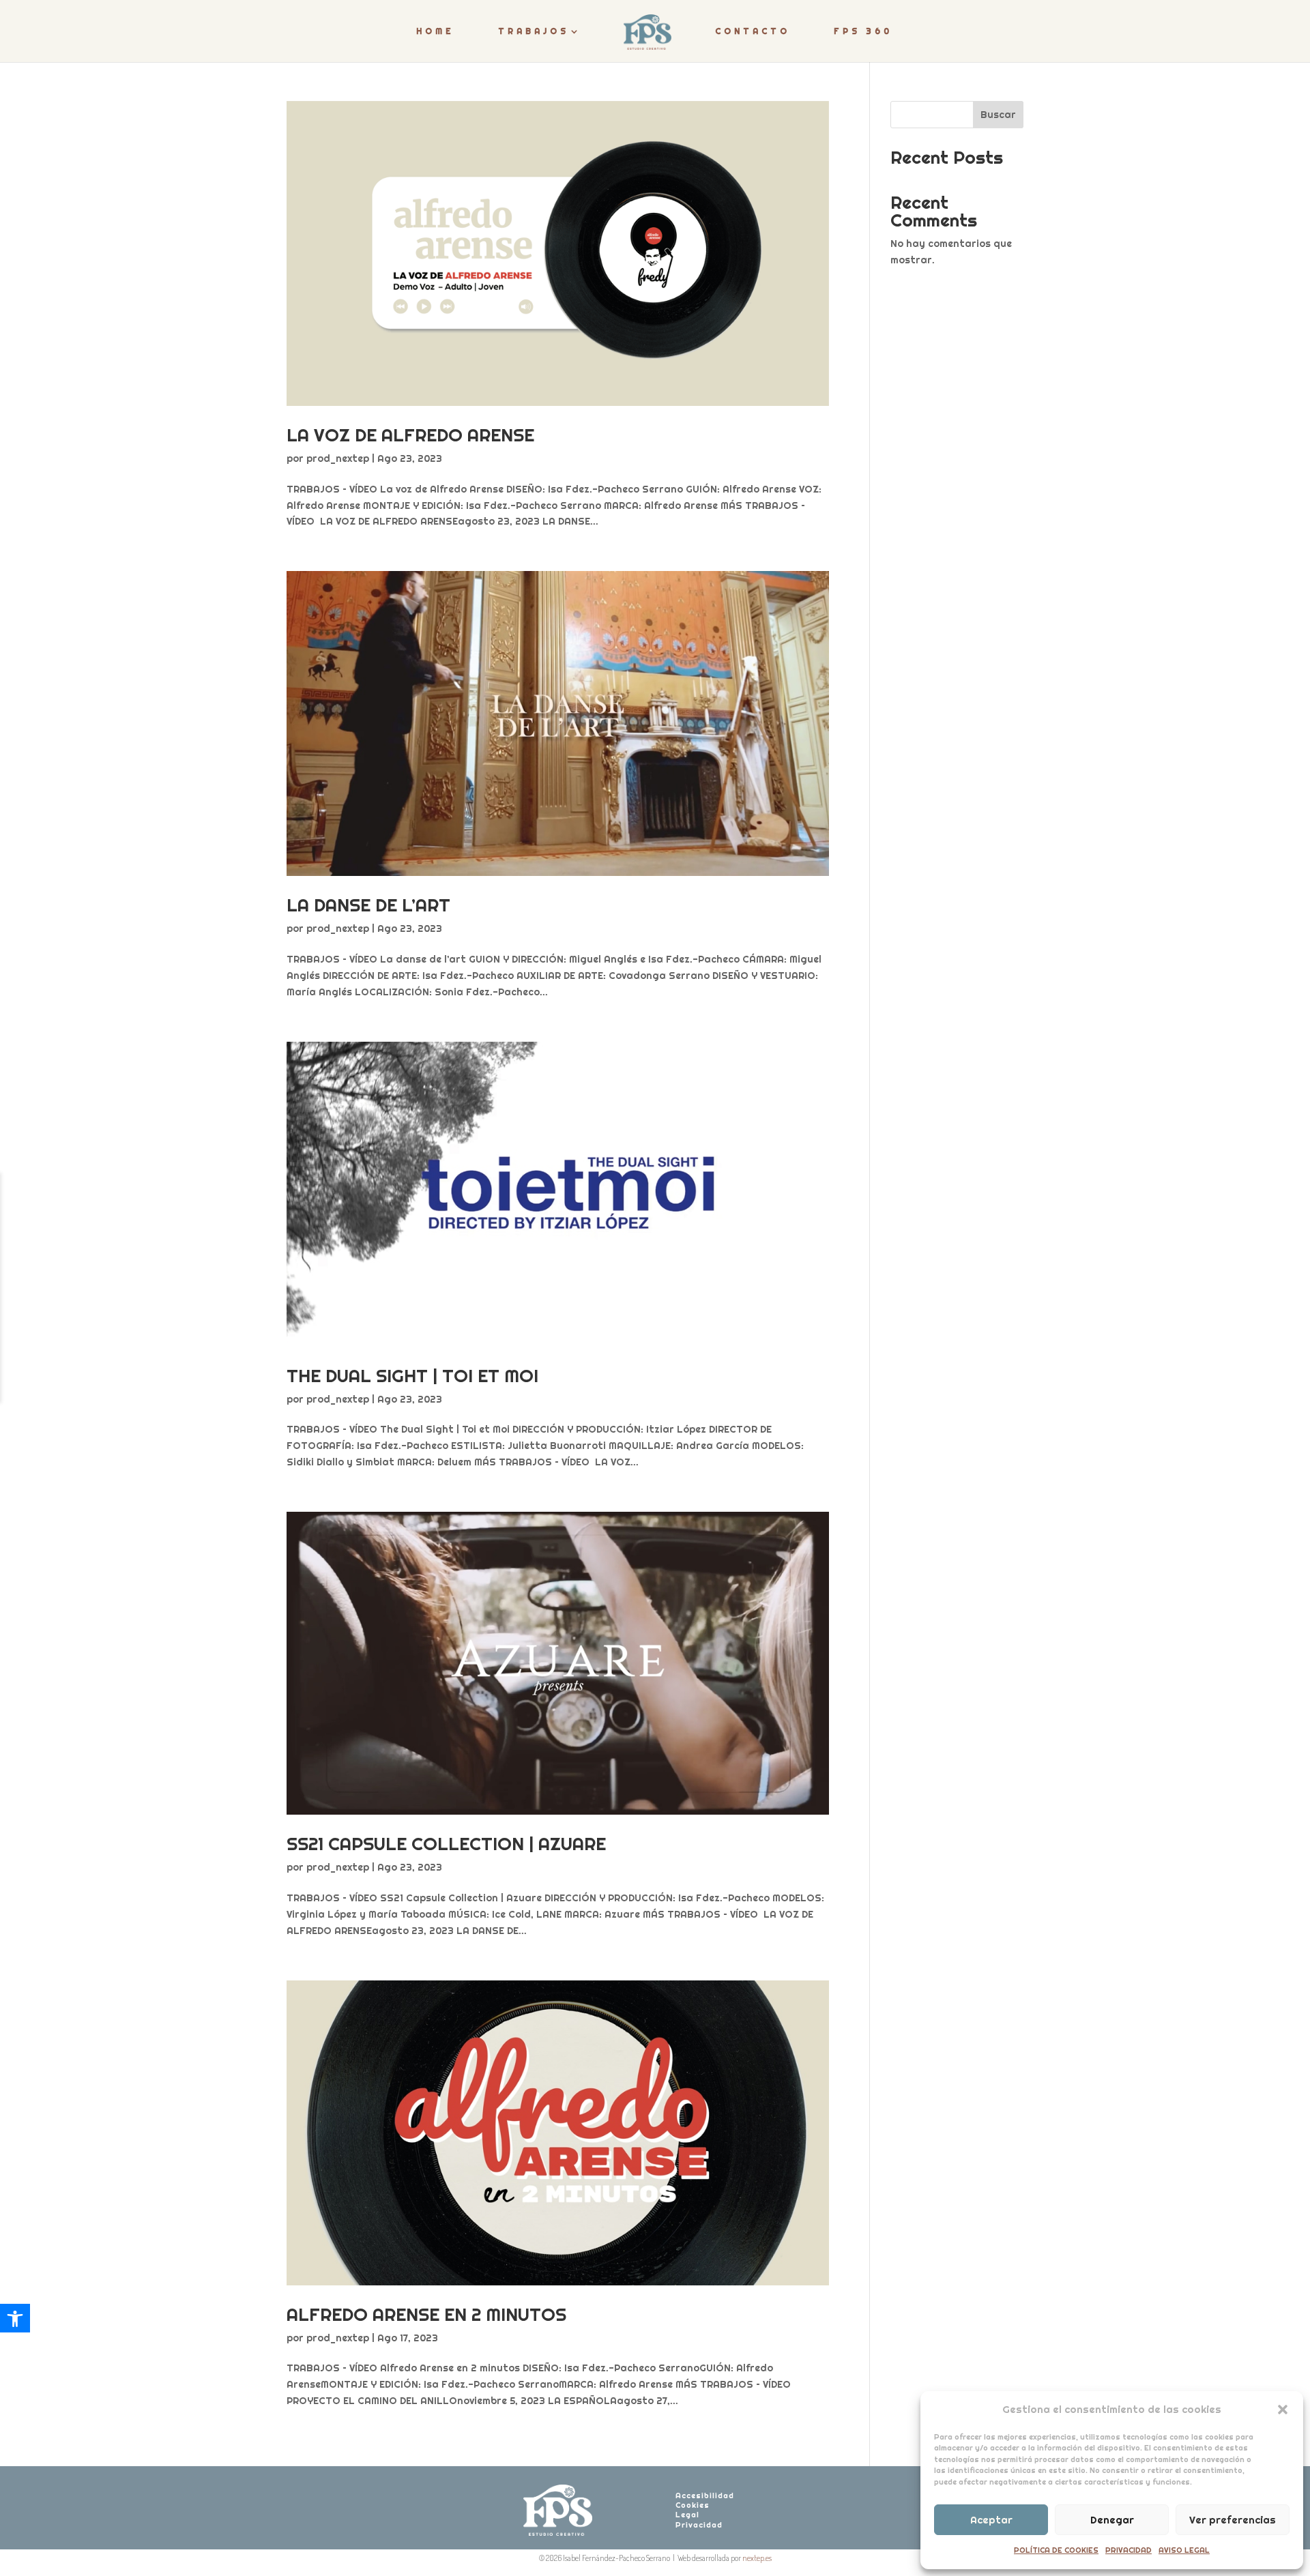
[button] (1283, 2410)
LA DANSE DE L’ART (368, 905)
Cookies (693, 2505)
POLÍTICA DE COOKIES (1056, 2550)
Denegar (1112, 2520)
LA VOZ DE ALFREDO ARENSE (410, 435)
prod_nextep (338, 458)
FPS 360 (863, 31)
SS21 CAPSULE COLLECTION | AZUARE (446, 1844)
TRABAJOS (534, 31)
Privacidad (699, 2525)
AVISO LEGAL (1184, 2550)
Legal (687, 2515)
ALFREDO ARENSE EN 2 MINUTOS (426, 2314)
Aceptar (991, 2520)
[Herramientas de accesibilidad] (15, 2318)
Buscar (998, 115)
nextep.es (757, 2558)
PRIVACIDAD (1129, 2550)
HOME (435, 31)
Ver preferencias (1233, 2520)
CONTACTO (753, 31)
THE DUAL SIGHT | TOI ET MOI (412, 1376)
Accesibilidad (705, 2495)
